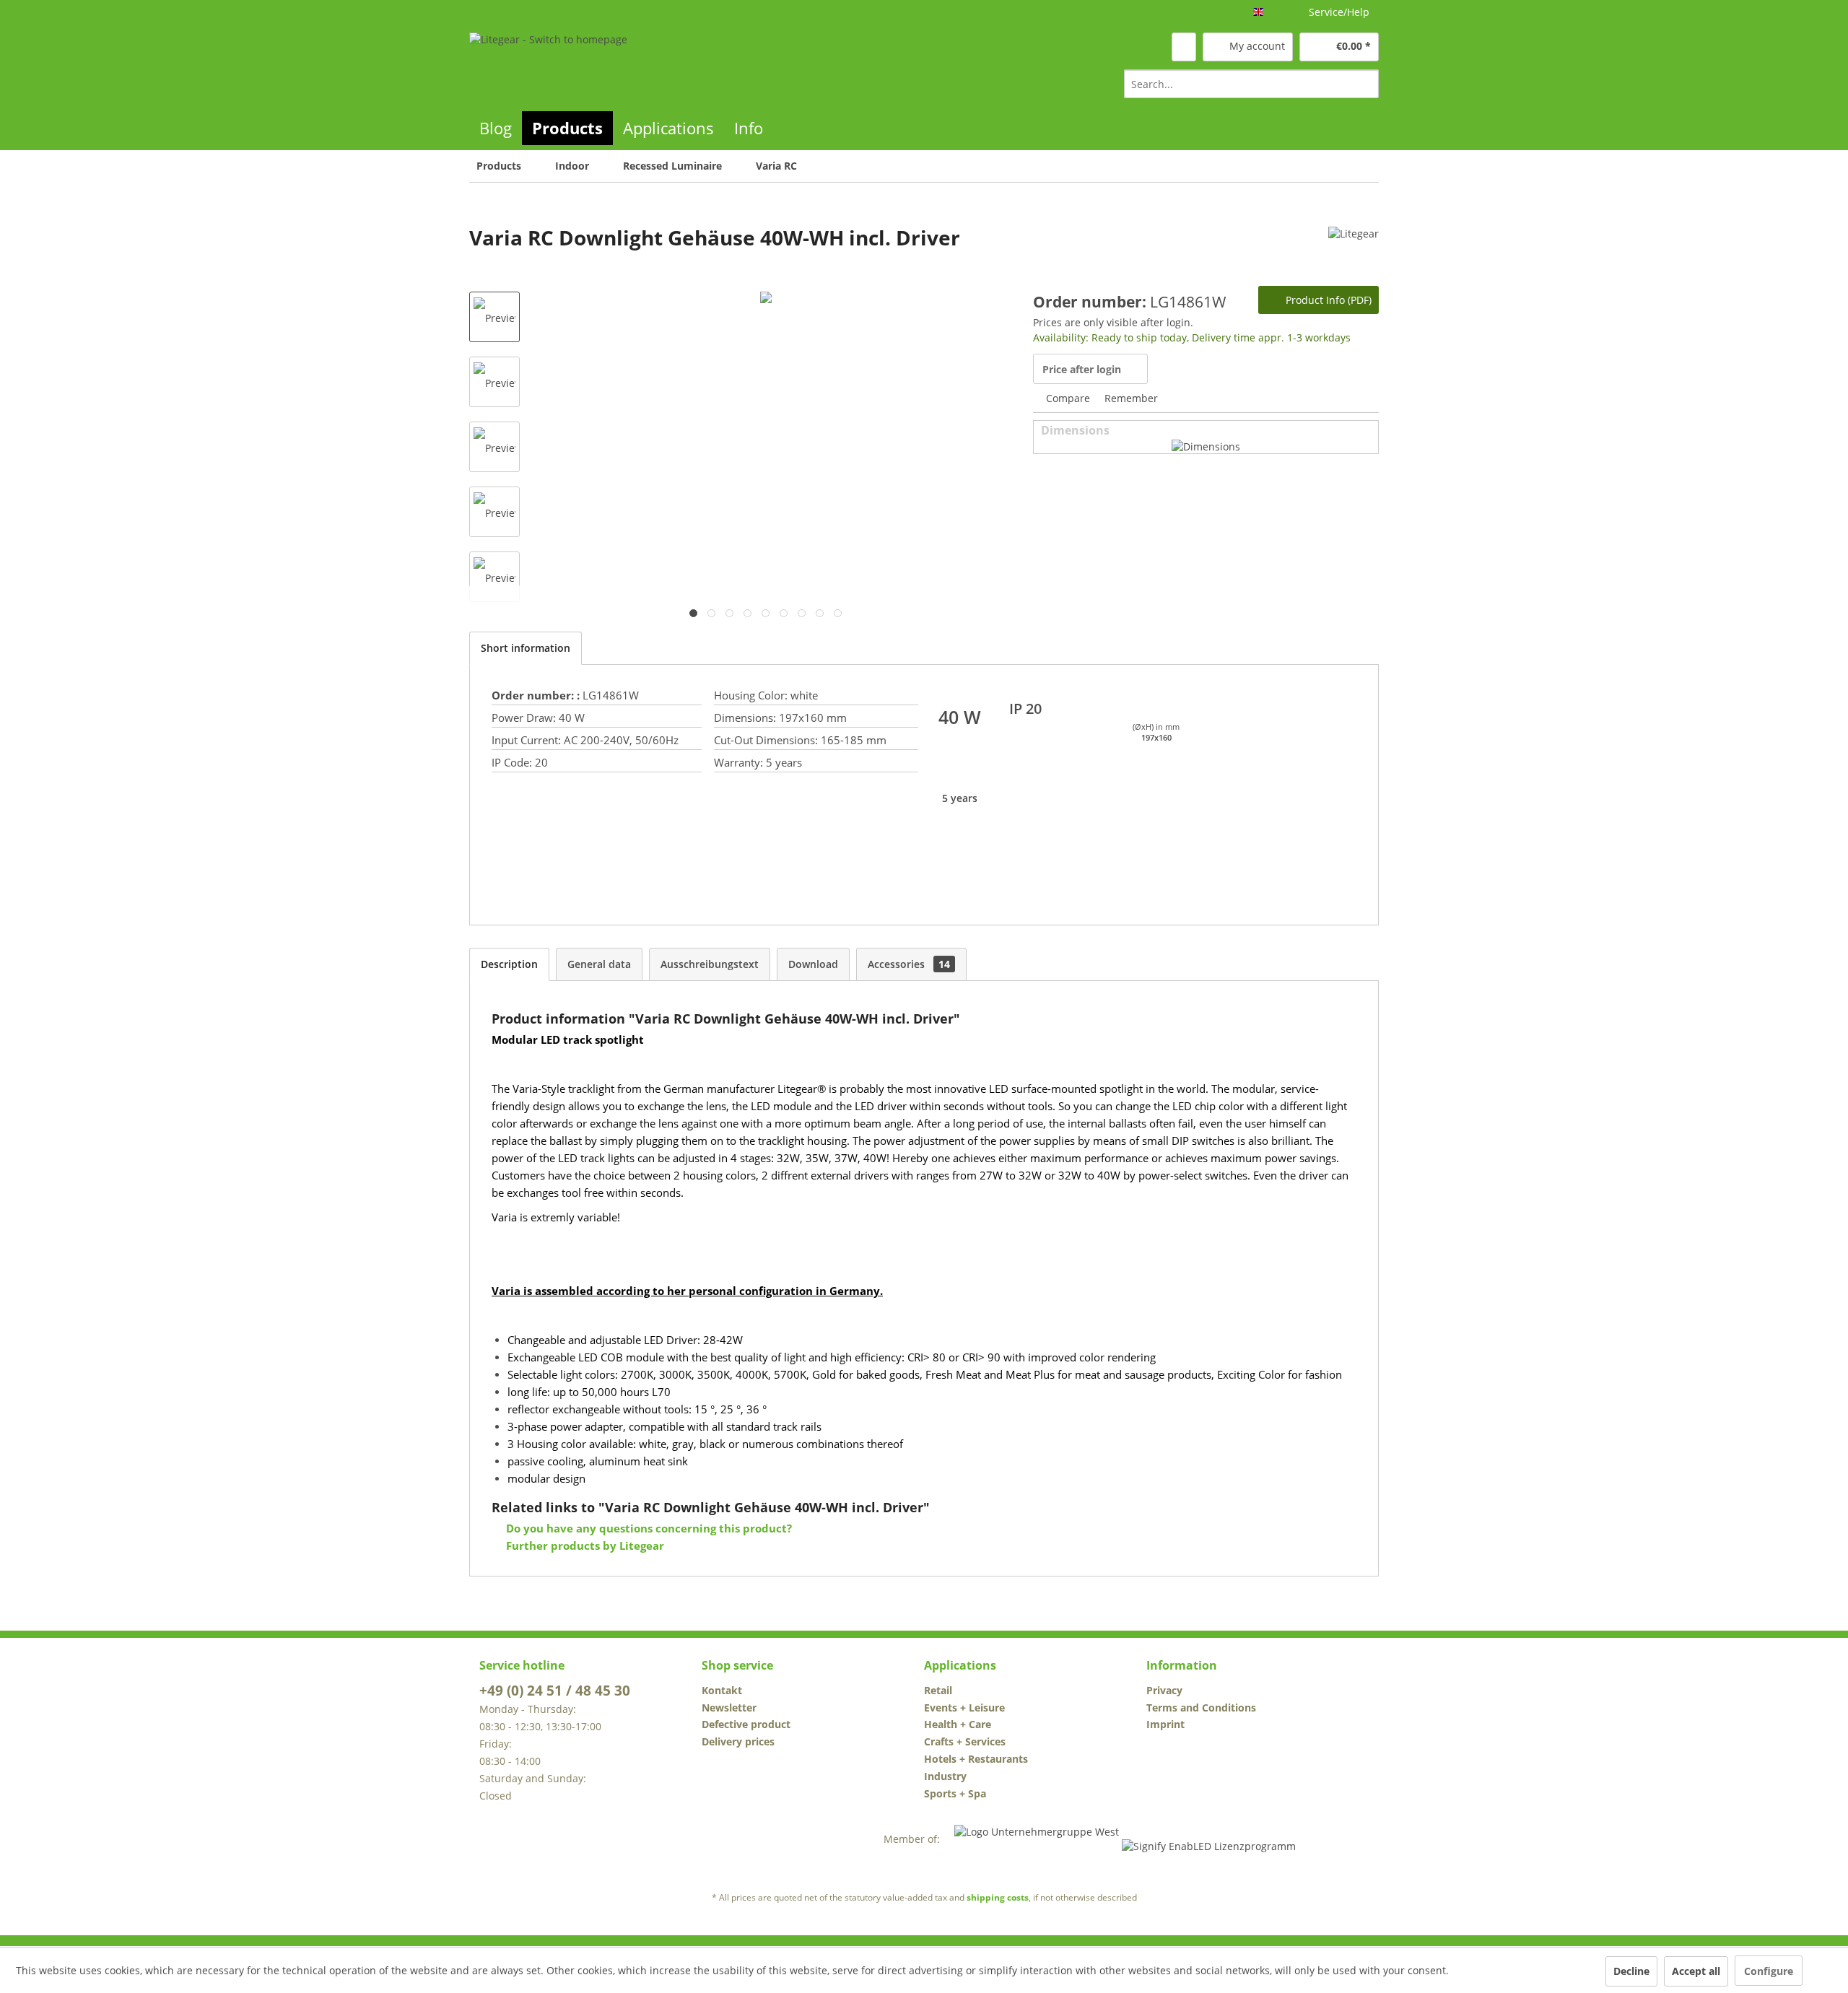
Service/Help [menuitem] (1339, 12)
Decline (1631, 1971)
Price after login (1082, 369)
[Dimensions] (1206, 446)
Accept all (1696, 1971)
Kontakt (722, 1690)
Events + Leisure (964, 1708)
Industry (945, 1776)
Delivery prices (738, 1741)
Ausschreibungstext (710, 964)
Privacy (1164, 1690)
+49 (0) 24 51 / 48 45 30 (555, 1691)
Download (813, 964)
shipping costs (998, 1897)
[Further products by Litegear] (1354, 252)
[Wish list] (1184, 47)
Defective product (746, 1724)
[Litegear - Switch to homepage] (548, 65)
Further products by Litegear (584, 1545)
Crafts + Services (965, 1741)
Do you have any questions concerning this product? (648, 1528)
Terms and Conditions (1201, 1708)
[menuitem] (1251, 84)
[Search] (1365, 84)
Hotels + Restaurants (976, 1759)
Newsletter (729, 1708)
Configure (1769, 1971)
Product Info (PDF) (1327, 300)
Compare (1067, 398)
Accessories (909, 964)
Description (509, 964)
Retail (938, 1690)
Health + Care (958, 1724)
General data (599, 964)
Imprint (1165, 1724)
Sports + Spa (955, 1793)
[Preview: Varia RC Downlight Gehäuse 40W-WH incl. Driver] (494, 317)
